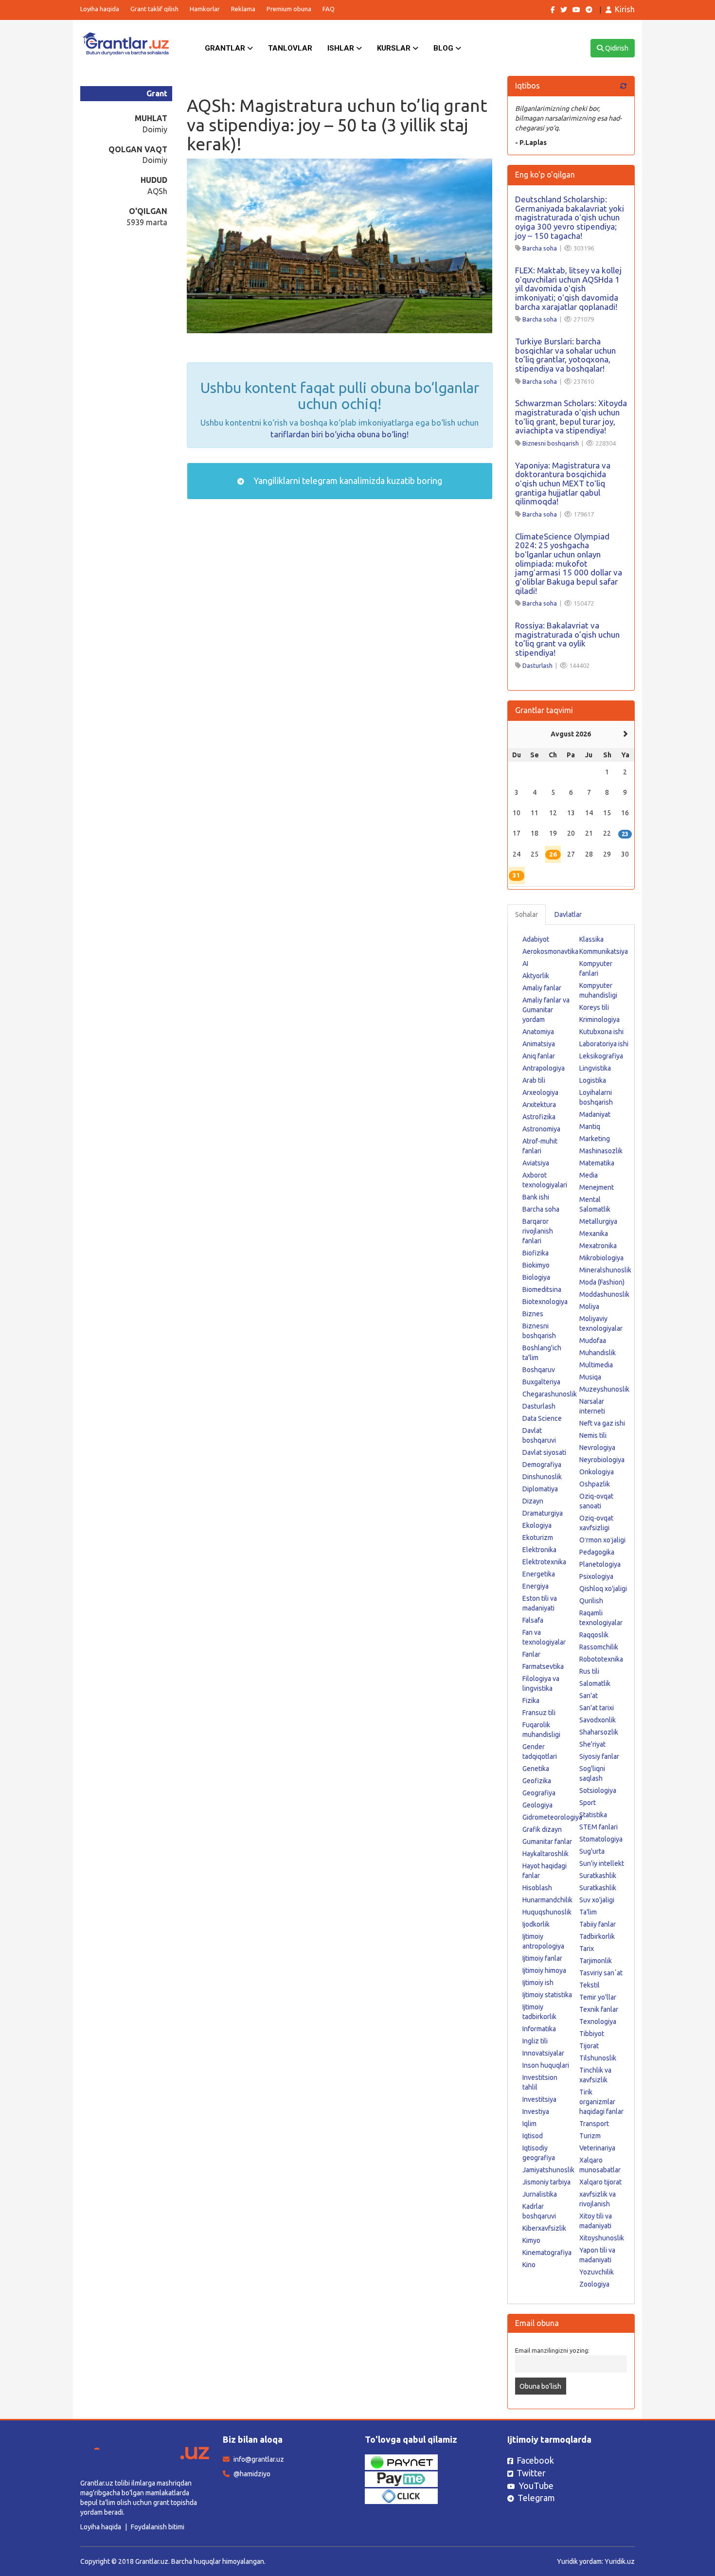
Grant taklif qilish (154, 9)
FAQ (329, 9)
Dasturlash (537, 665)
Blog (444, 48)
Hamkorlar (205, 9)
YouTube (536, 2486)
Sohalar (527, 914)
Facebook (535, 2460)
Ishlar (342, 48)
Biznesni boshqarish (551, 443)
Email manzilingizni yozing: (552, 2350)
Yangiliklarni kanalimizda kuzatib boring (347, 481)
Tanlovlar (290, 48)
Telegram (536, 2498)
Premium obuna (289, 9)
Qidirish (616, 48)
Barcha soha (540, 248)
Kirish (625, 9)
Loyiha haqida (100, 9)
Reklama (243, 9)
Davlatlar (568, 914)
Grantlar (226, 48)
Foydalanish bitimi (158, 2527)
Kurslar (395, 48)
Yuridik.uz (620, 2561)
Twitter (531, 2473)
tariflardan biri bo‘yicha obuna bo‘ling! (340, 434)
